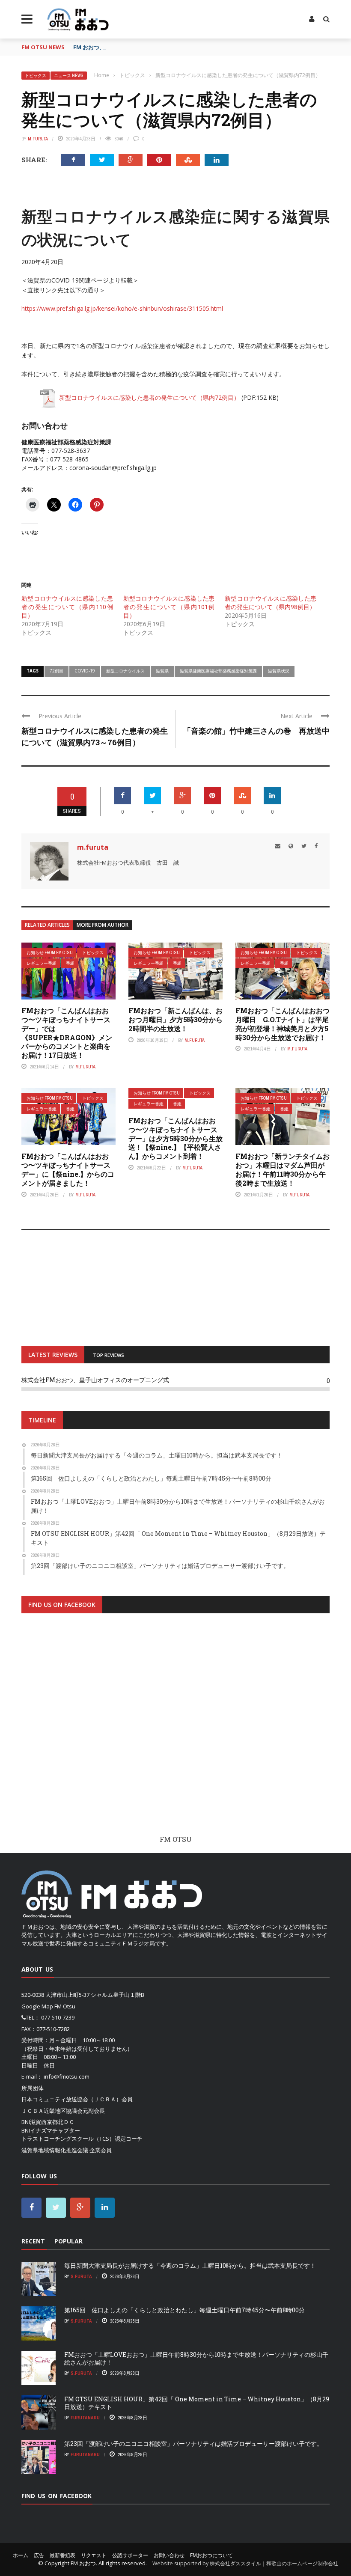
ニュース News (69, 76)
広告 (39, 2555)
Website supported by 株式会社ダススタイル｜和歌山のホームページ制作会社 (245, 2563)
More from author (103, 925)
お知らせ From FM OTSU (50, 953)
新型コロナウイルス (125, 671)
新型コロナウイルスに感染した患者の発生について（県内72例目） (149, 397)
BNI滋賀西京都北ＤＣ (48, 2122)
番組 (70, 963)
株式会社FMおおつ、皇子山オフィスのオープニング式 (95, 1380)
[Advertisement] (175, 1731)
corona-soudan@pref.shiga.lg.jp (113, 468)
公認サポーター (130, 2555)
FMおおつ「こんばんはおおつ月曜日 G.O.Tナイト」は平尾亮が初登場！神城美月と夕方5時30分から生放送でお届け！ (283, 1024)
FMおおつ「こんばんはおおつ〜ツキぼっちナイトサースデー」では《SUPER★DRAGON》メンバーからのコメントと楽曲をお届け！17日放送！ (67, 1033)
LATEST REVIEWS (53, 1355)
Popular (68, 2241)
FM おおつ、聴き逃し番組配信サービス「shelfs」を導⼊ (145, 47)
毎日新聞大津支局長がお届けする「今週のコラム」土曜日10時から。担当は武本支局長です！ (190, 2265)
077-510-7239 (58, 2017)
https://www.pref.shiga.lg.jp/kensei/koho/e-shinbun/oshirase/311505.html (122, 308)
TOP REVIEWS (109, 1355)
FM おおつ (83, 2563)
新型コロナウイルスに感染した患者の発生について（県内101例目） (169, 607)
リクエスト (94, 2555)
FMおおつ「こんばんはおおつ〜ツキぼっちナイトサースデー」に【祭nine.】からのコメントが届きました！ (68, 1169)
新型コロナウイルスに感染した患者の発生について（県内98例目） (271, 602)
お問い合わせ (169, 2555)
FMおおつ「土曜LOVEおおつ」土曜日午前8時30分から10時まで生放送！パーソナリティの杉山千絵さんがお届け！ (196, 2358)
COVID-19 (85, 671)
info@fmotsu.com (67, 2076)
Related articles (47, 925)
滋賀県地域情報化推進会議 (55, 2150)
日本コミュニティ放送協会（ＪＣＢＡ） (71, 2099)
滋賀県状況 (279, 671)
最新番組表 (62, 2555)
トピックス (36, 76)
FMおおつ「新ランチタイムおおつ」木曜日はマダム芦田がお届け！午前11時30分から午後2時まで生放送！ (283, 1169)
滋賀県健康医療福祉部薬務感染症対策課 (218, 671)
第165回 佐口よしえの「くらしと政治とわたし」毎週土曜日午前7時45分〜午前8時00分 (184, 2310)
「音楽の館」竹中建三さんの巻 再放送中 (256, 731)
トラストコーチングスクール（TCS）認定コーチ (82, 2139)
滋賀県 (162, 671)
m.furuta (38, 139)
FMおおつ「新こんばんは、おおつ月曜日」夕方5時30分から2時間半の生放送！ (175, 1019)
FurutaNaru (85, 2418)
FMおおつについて (211, 2555)
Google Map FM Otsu (48, 2006)
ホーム (21, 2555)
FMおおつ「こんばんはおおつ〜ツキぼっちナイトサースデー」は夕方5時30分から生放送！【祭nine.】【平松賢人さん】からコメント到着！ (175, 1138)
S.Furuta (81, 2276)
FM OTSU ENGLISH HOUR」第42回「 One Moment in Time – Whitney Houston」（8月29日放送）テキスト (197, 2403)
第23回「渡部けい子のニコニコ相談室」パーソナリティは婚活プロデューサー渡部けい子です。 (193, 2444)
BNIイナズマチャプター (51, 2130)
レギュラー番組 (42, 963)
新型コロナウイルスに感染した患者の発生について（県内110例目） (67, 607)
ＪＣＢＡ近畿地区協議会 (52, 2111)
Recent (33, 2241)
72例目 (57, 671)
